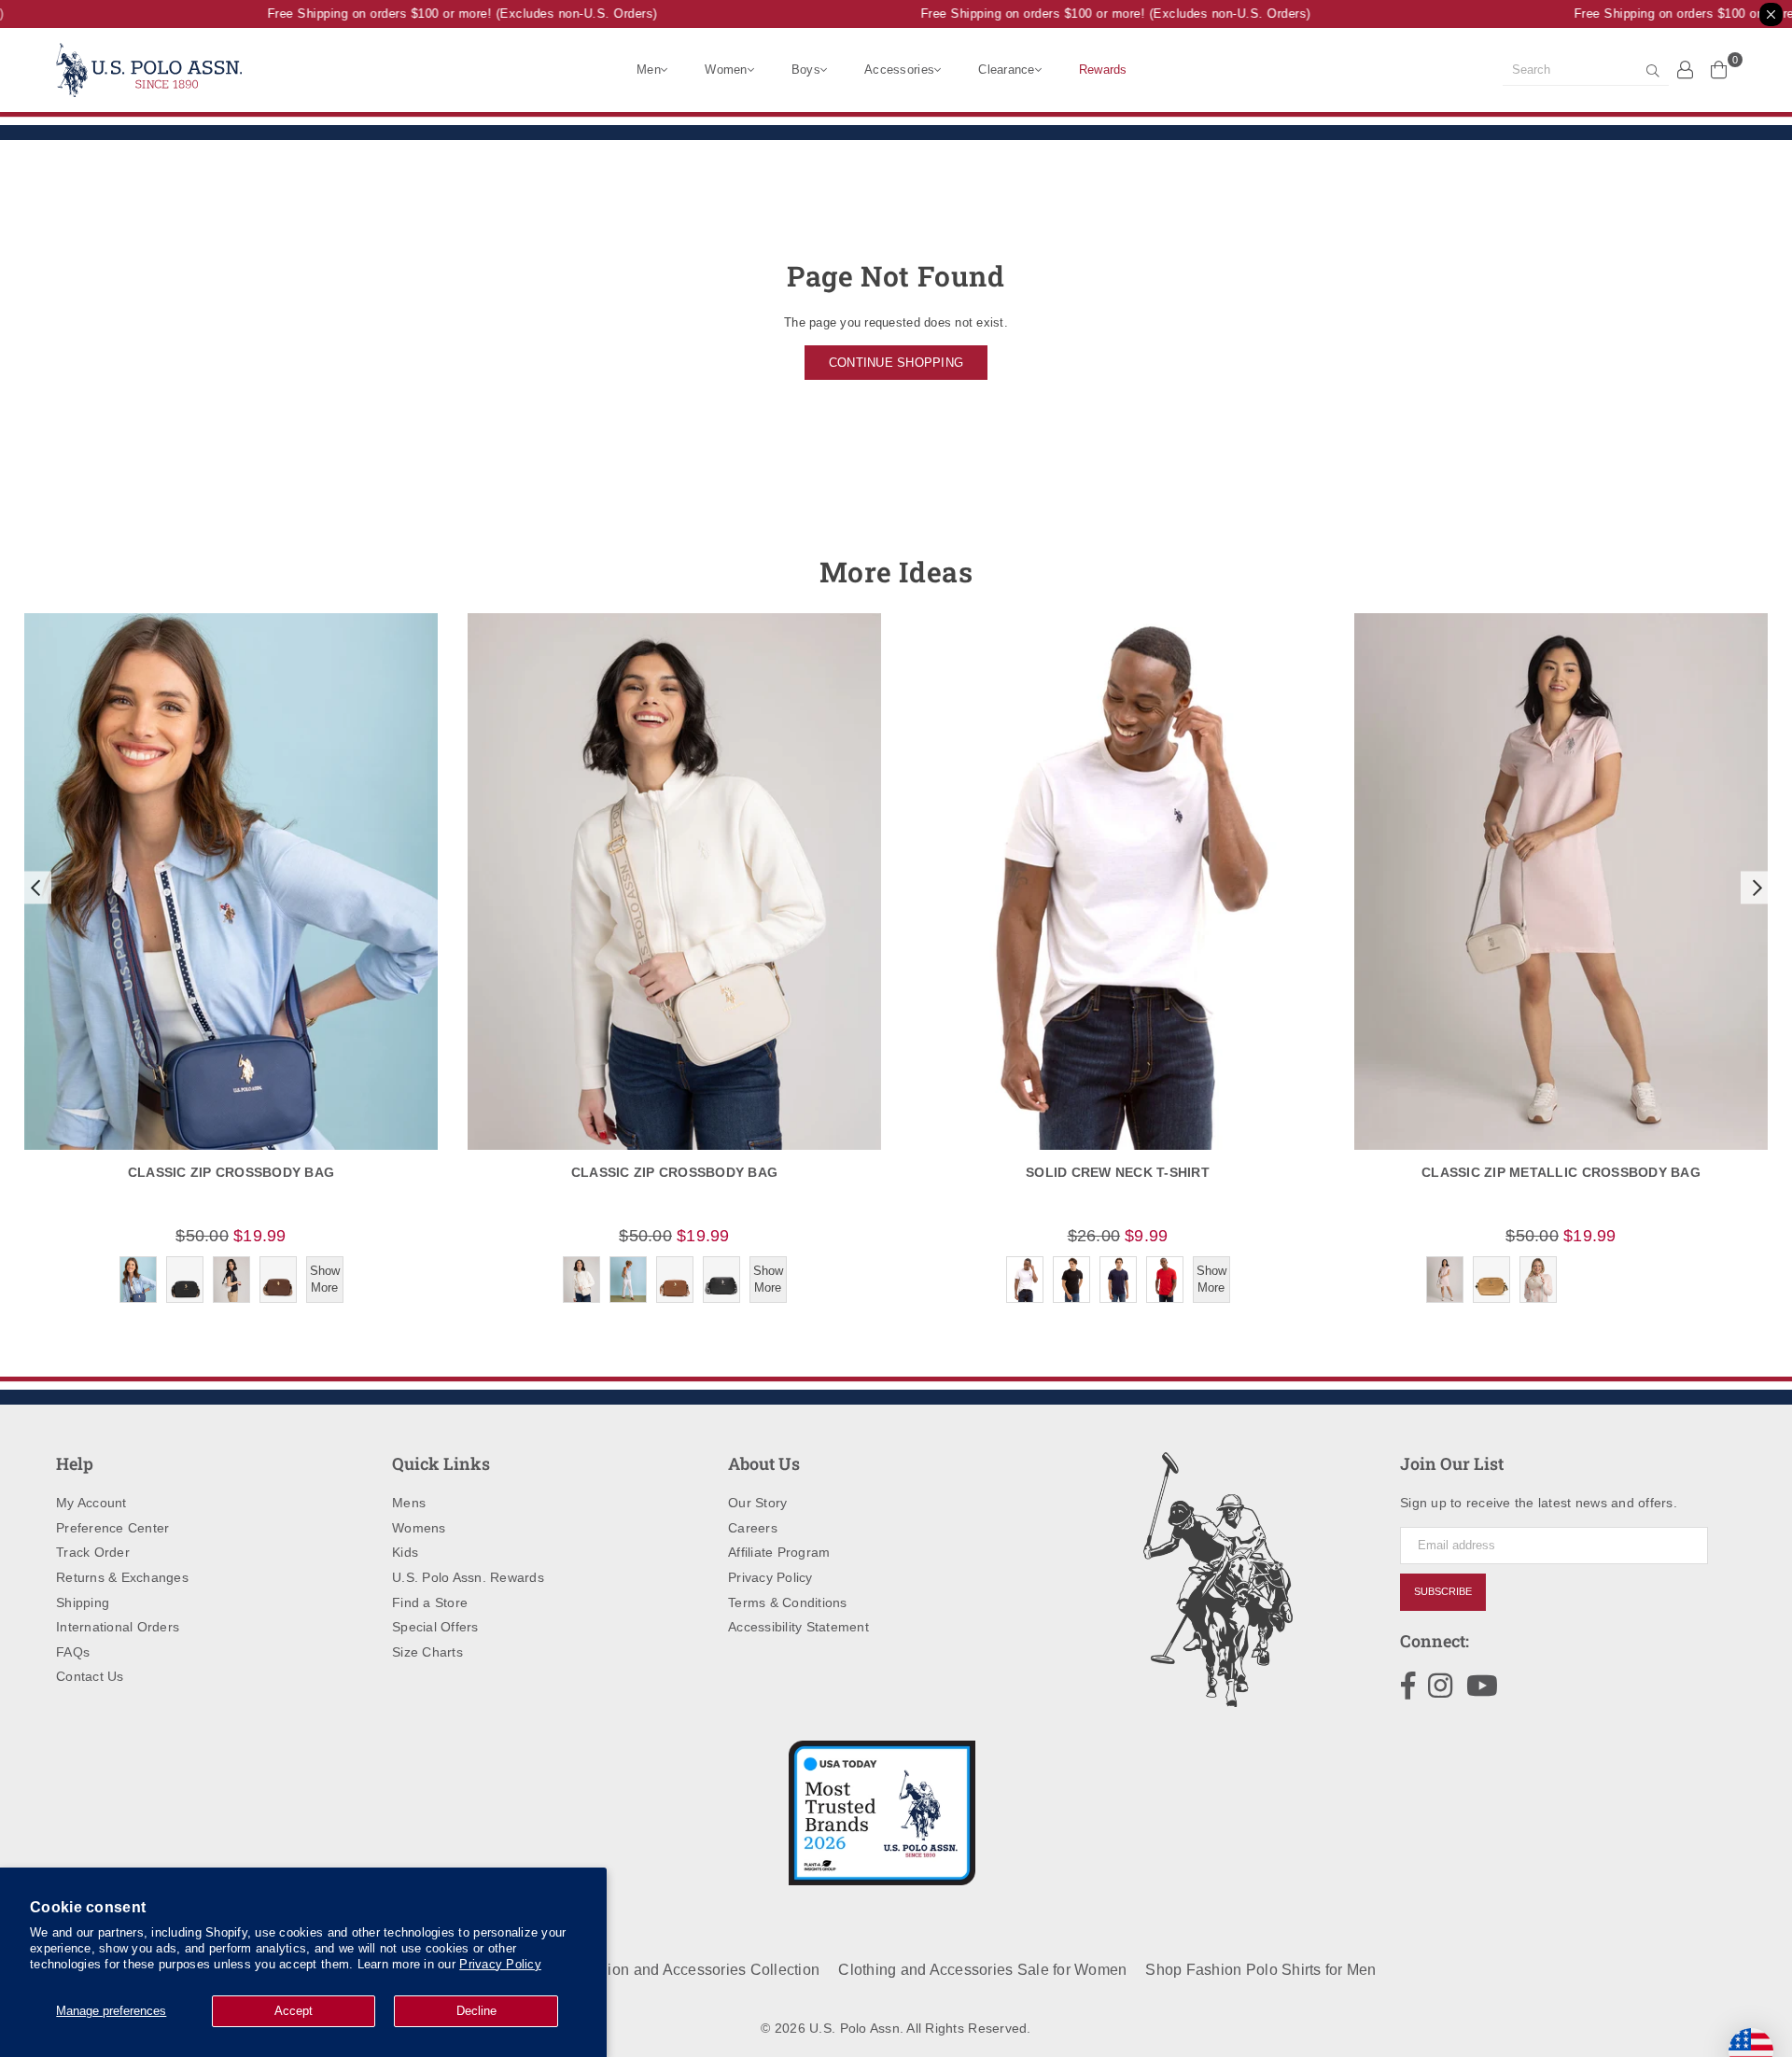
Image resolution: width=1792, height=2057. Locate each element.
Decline (476, 2011)
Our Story (757, 1503)
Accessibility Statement (798, 1627)
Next (1757, 887)
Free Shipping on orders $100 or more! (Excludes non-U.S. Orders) (443, 14)
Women (726, 70)
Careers (753, 1528)
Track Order (93, 1552)
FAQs (73, 1652)
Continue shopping (896, 363)
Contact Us (90, 1676)
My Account (91, 1503)
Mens (409, 1503)
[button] (34, 888)
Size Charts (427, 1652)
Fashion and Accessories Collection (696, 1970)
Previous (35, 887)
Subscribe (1443, 1591)
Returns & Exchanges (122, 1577)
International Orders (118, 1627)
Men (649, 70)
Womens (419, 1528)
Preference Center (112, 1528)
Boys (806, 70)
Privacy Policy (500, 1964)
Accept (294, 2011)
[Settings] (1686, 69)
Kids (405, 1552)
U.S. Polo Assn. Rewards (468, 1577)
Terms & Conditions (788, 1602)
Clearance (1006, 70)
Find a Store (430, 1602)
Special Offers (435, 1627)
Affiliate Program (779, 1552)
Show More (325, 1279)
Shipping (83, 1602)
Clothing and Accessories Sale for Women (982, 1970)
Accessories (899, 70)
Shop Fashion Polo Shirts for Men (1260, 1970)
